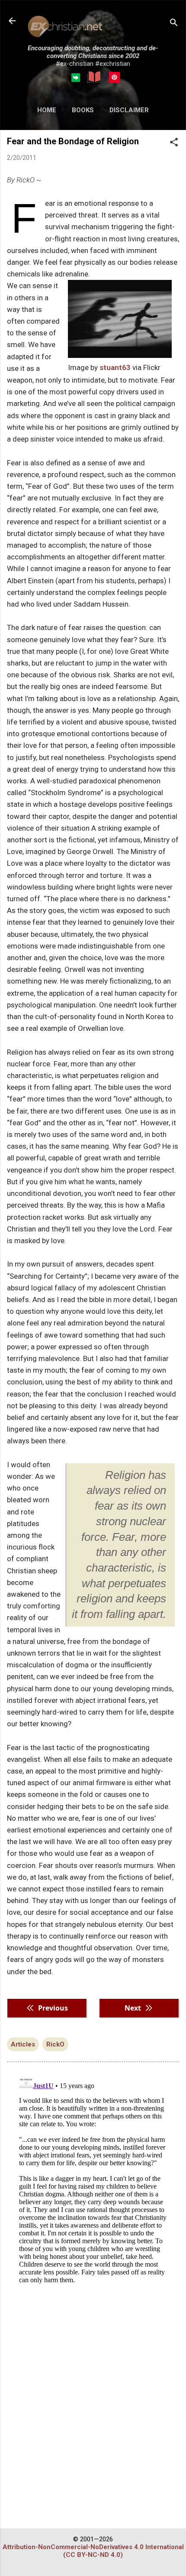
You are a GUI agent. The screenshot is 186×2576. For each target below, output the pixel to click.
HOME (47, 110)
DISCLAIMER (129, 110)
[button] (174, 143)
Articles (23, 2044)
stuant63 (115, 367)
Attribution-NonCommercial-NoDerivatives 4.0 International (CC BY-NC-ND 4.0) (93, 2551)
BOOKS (83, 110)
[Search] (174, 24)
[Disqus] (93, 2179)
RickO (55, 2044)
